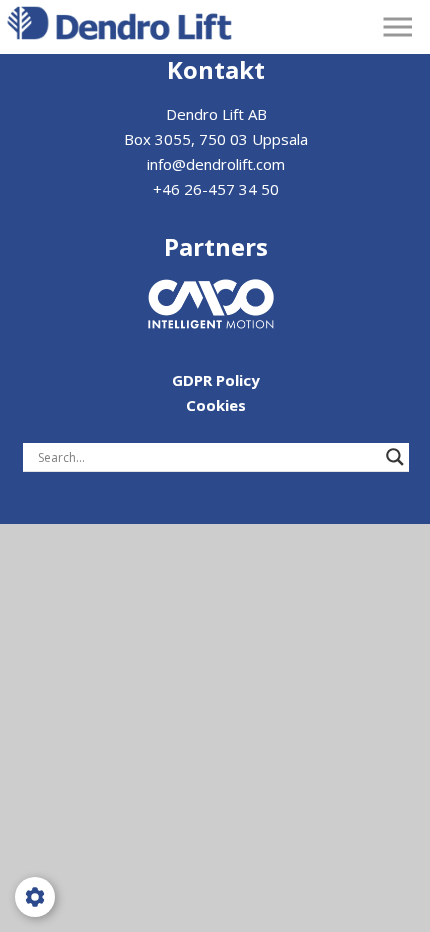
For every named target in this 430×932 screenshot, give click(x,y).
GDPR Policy (216, 380)
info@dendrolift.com (216, 164)
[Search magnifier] (395, 457)
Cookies (216, 405)
